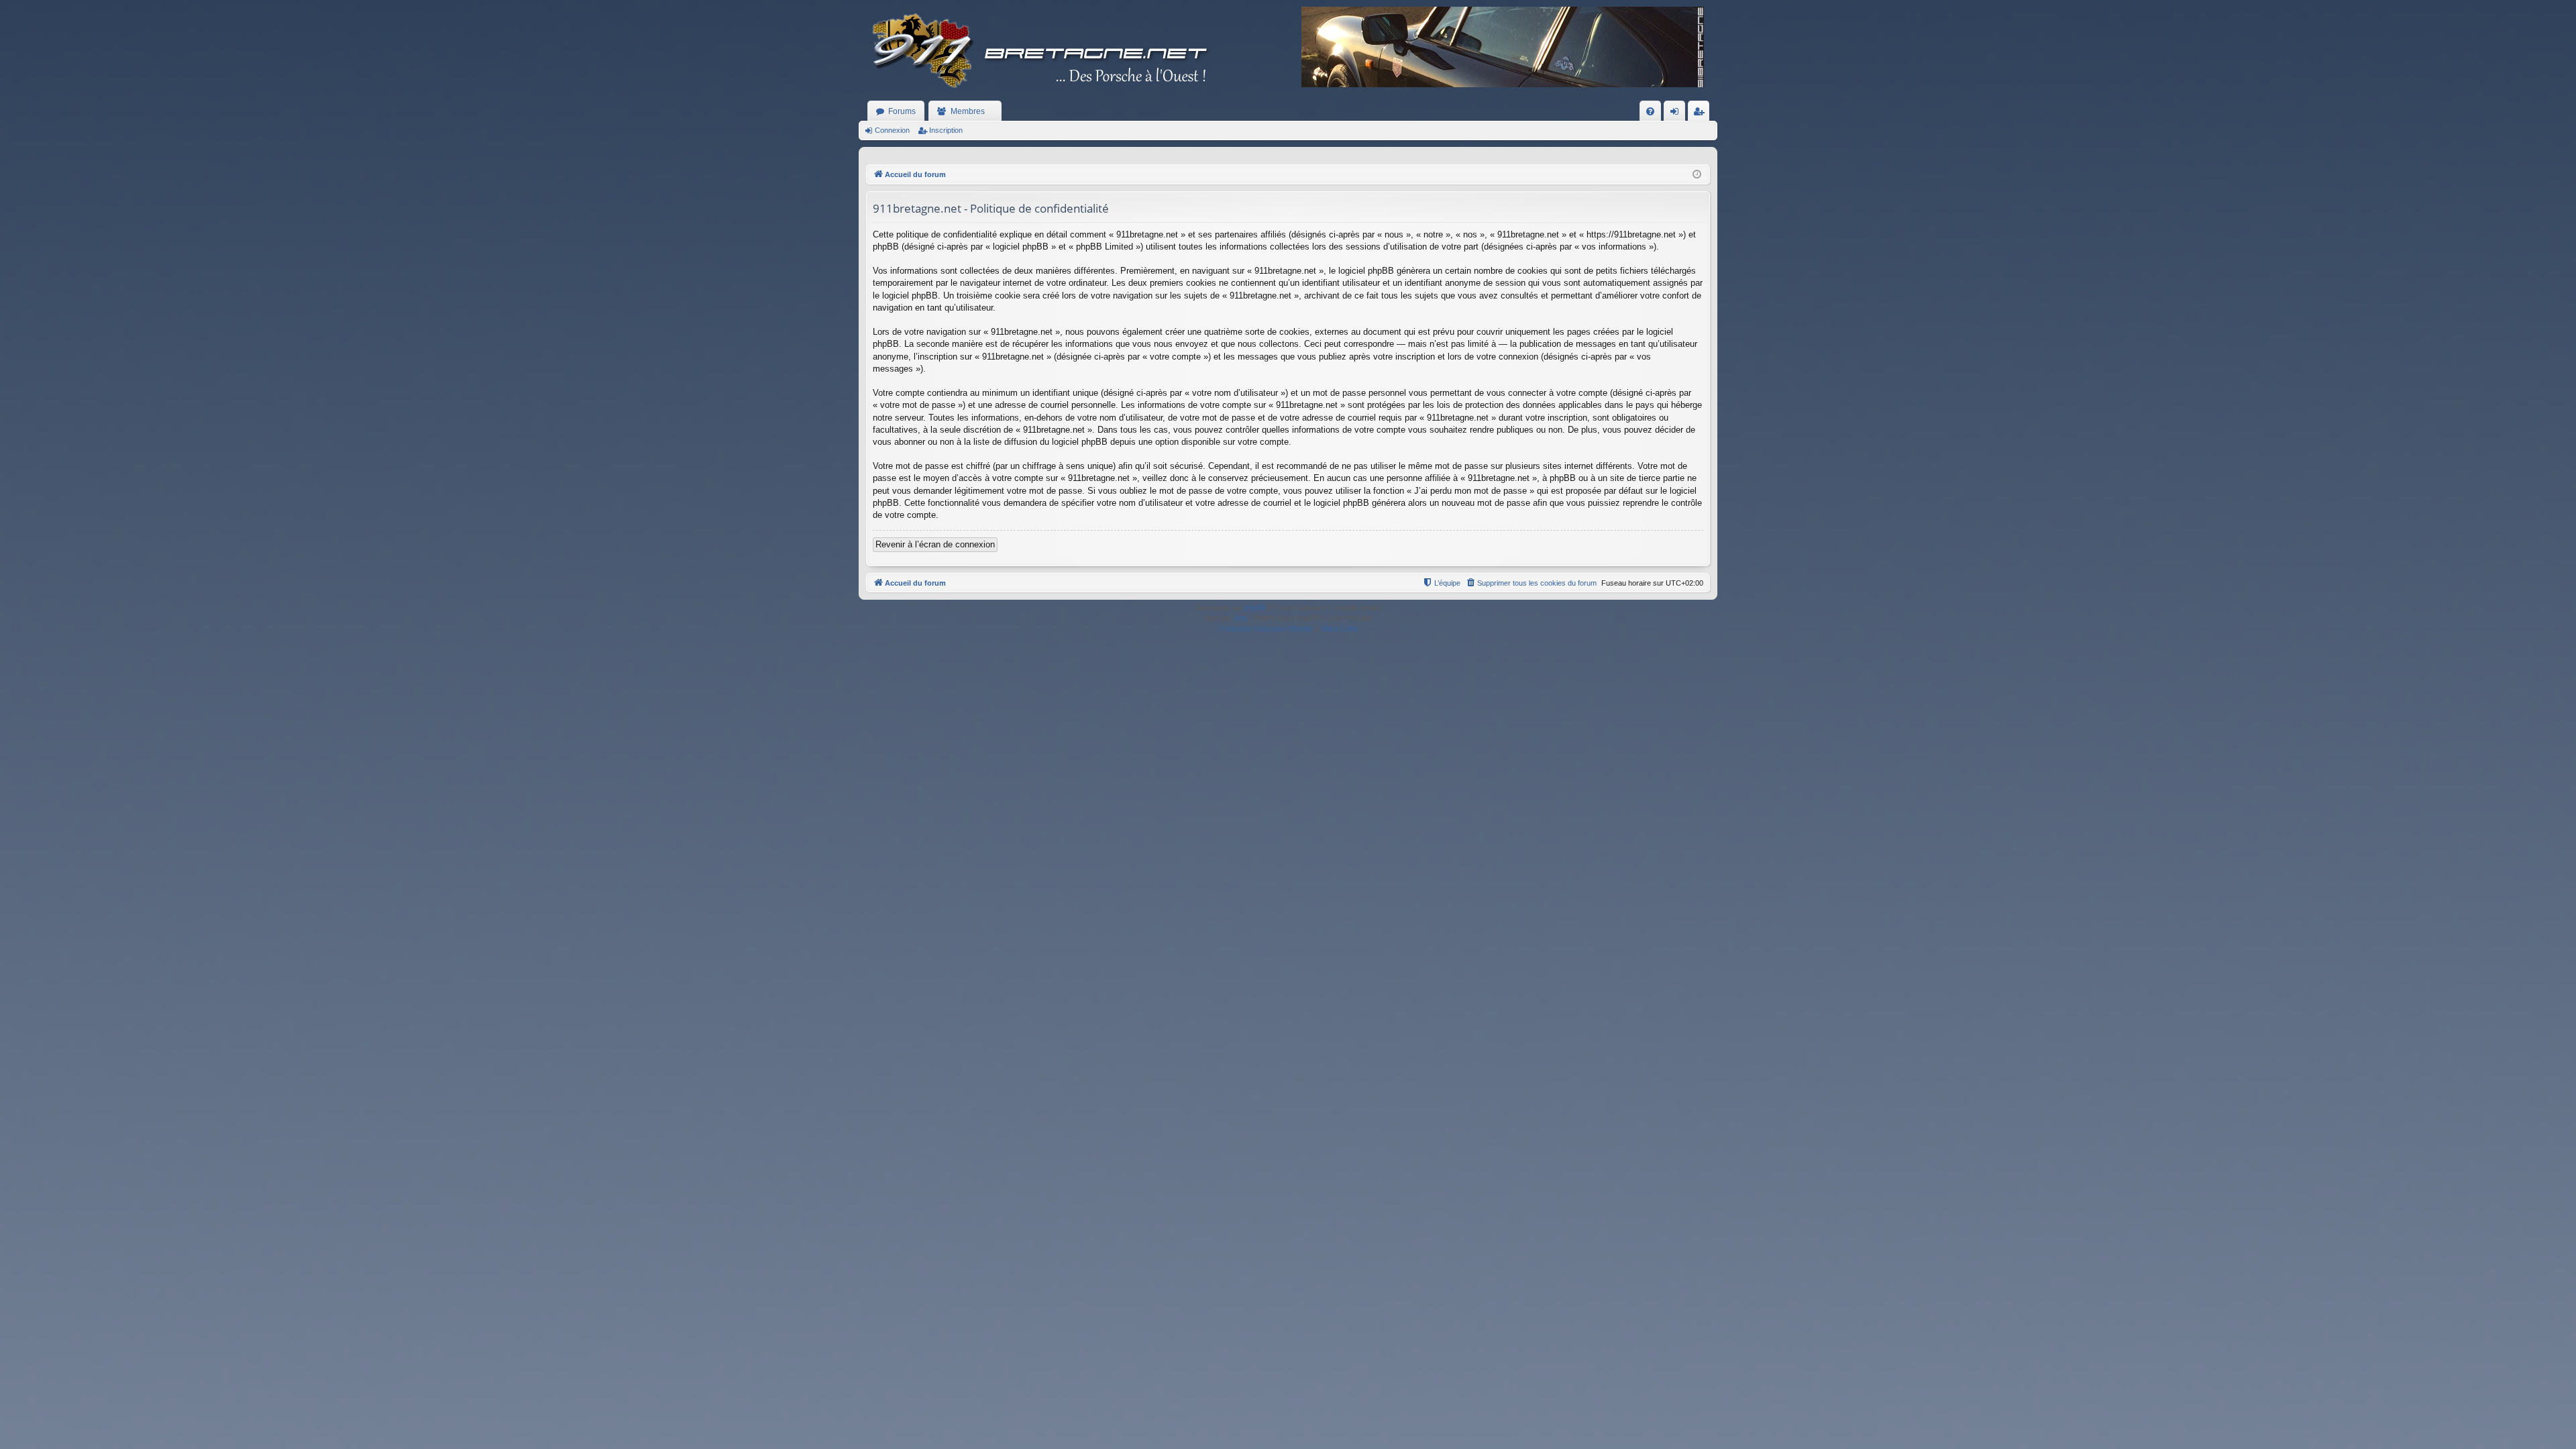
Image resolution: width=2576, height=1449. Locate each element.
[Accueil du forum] (1040, 50)
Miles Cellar (1340, 629)
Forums (902, 111)
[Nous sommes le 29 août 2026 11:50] (1697, 175)
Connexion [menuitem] (1677, 114)
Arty (1241, 618)
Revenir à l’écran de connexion (935, 544)
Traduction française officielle (1265, 629)
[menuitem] (1650, 111)
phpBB (1255, 608)
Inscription (946, 130)
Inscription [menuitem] (1701, 114)
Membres (968, 111)
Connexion (892, 130)
